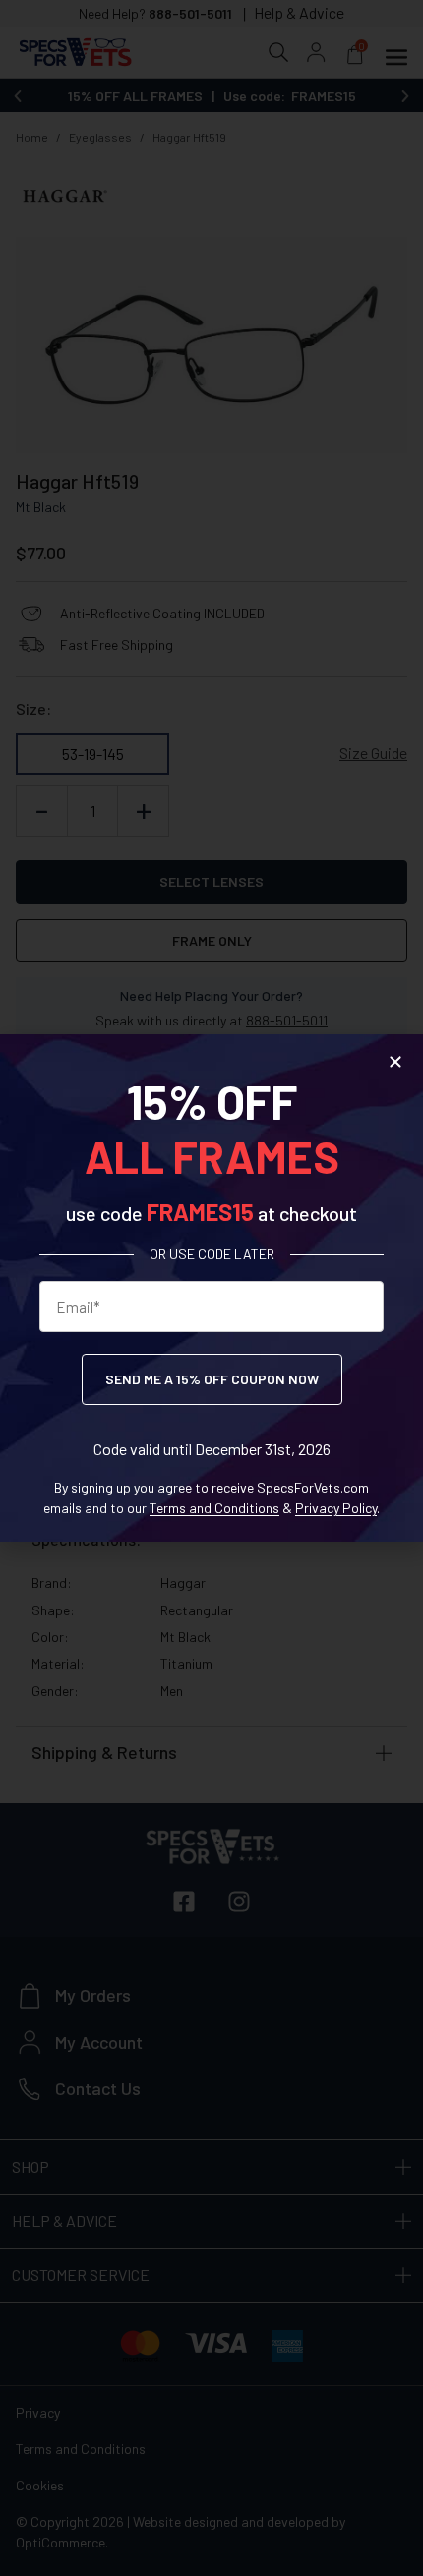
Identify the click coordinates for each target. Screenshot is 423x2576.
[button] (395, 1062)
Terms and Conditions (214, 1508)
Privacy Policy (336, 1508)
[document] (211, 1288)
